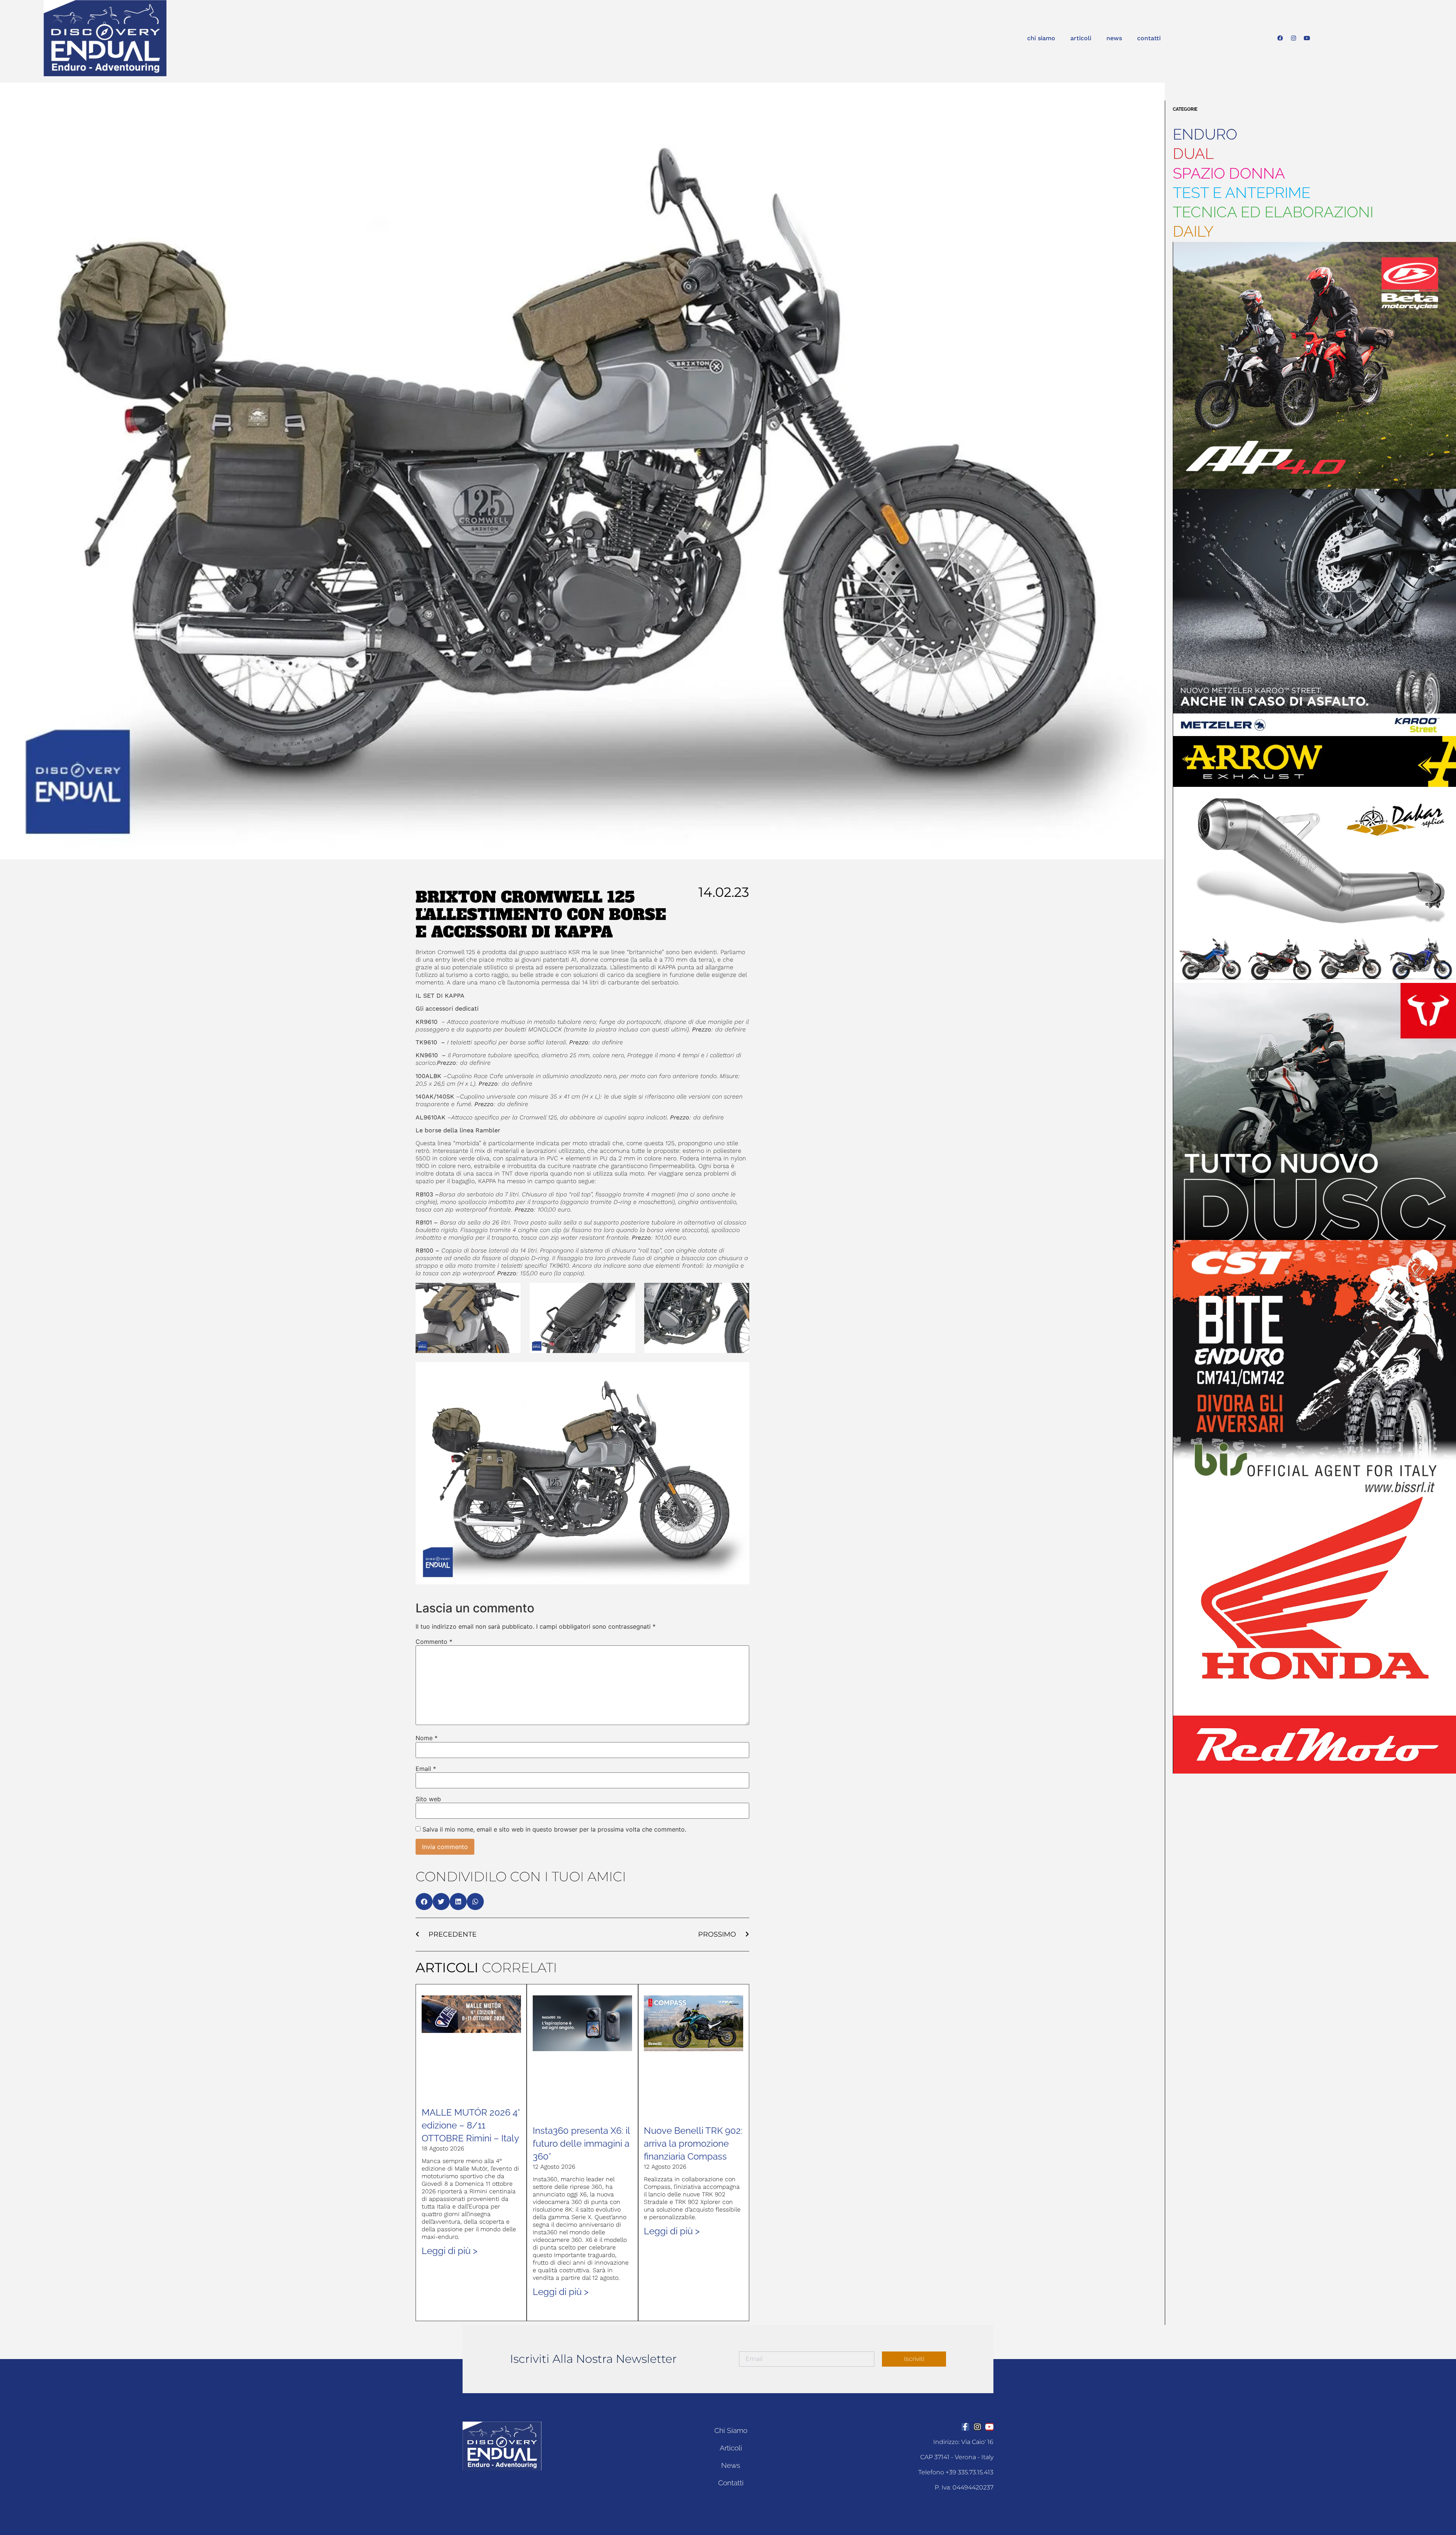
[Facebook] (1280, 38)
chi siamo (1041, 38)
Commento (434, 1642)
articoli (1081, 38)
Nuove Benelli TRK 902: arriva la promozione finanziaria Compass (693, 2143)
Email (426, 1769)
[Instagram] (1294, 38)
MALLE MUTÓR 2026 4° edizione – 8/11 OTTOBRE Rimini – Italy (471, 2125)
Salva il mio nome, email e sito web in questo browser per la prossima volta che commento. (554, 1829)
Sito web (428, 1799)
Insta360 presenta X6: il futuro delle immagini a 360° (581, 2143)
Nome (427, 1738)
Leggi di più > (450, 2251)
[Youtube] (1307, 38)
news (1114, 38)
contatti (1149, 38)
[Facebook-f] (965, 2427)
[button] (424, 1902)
